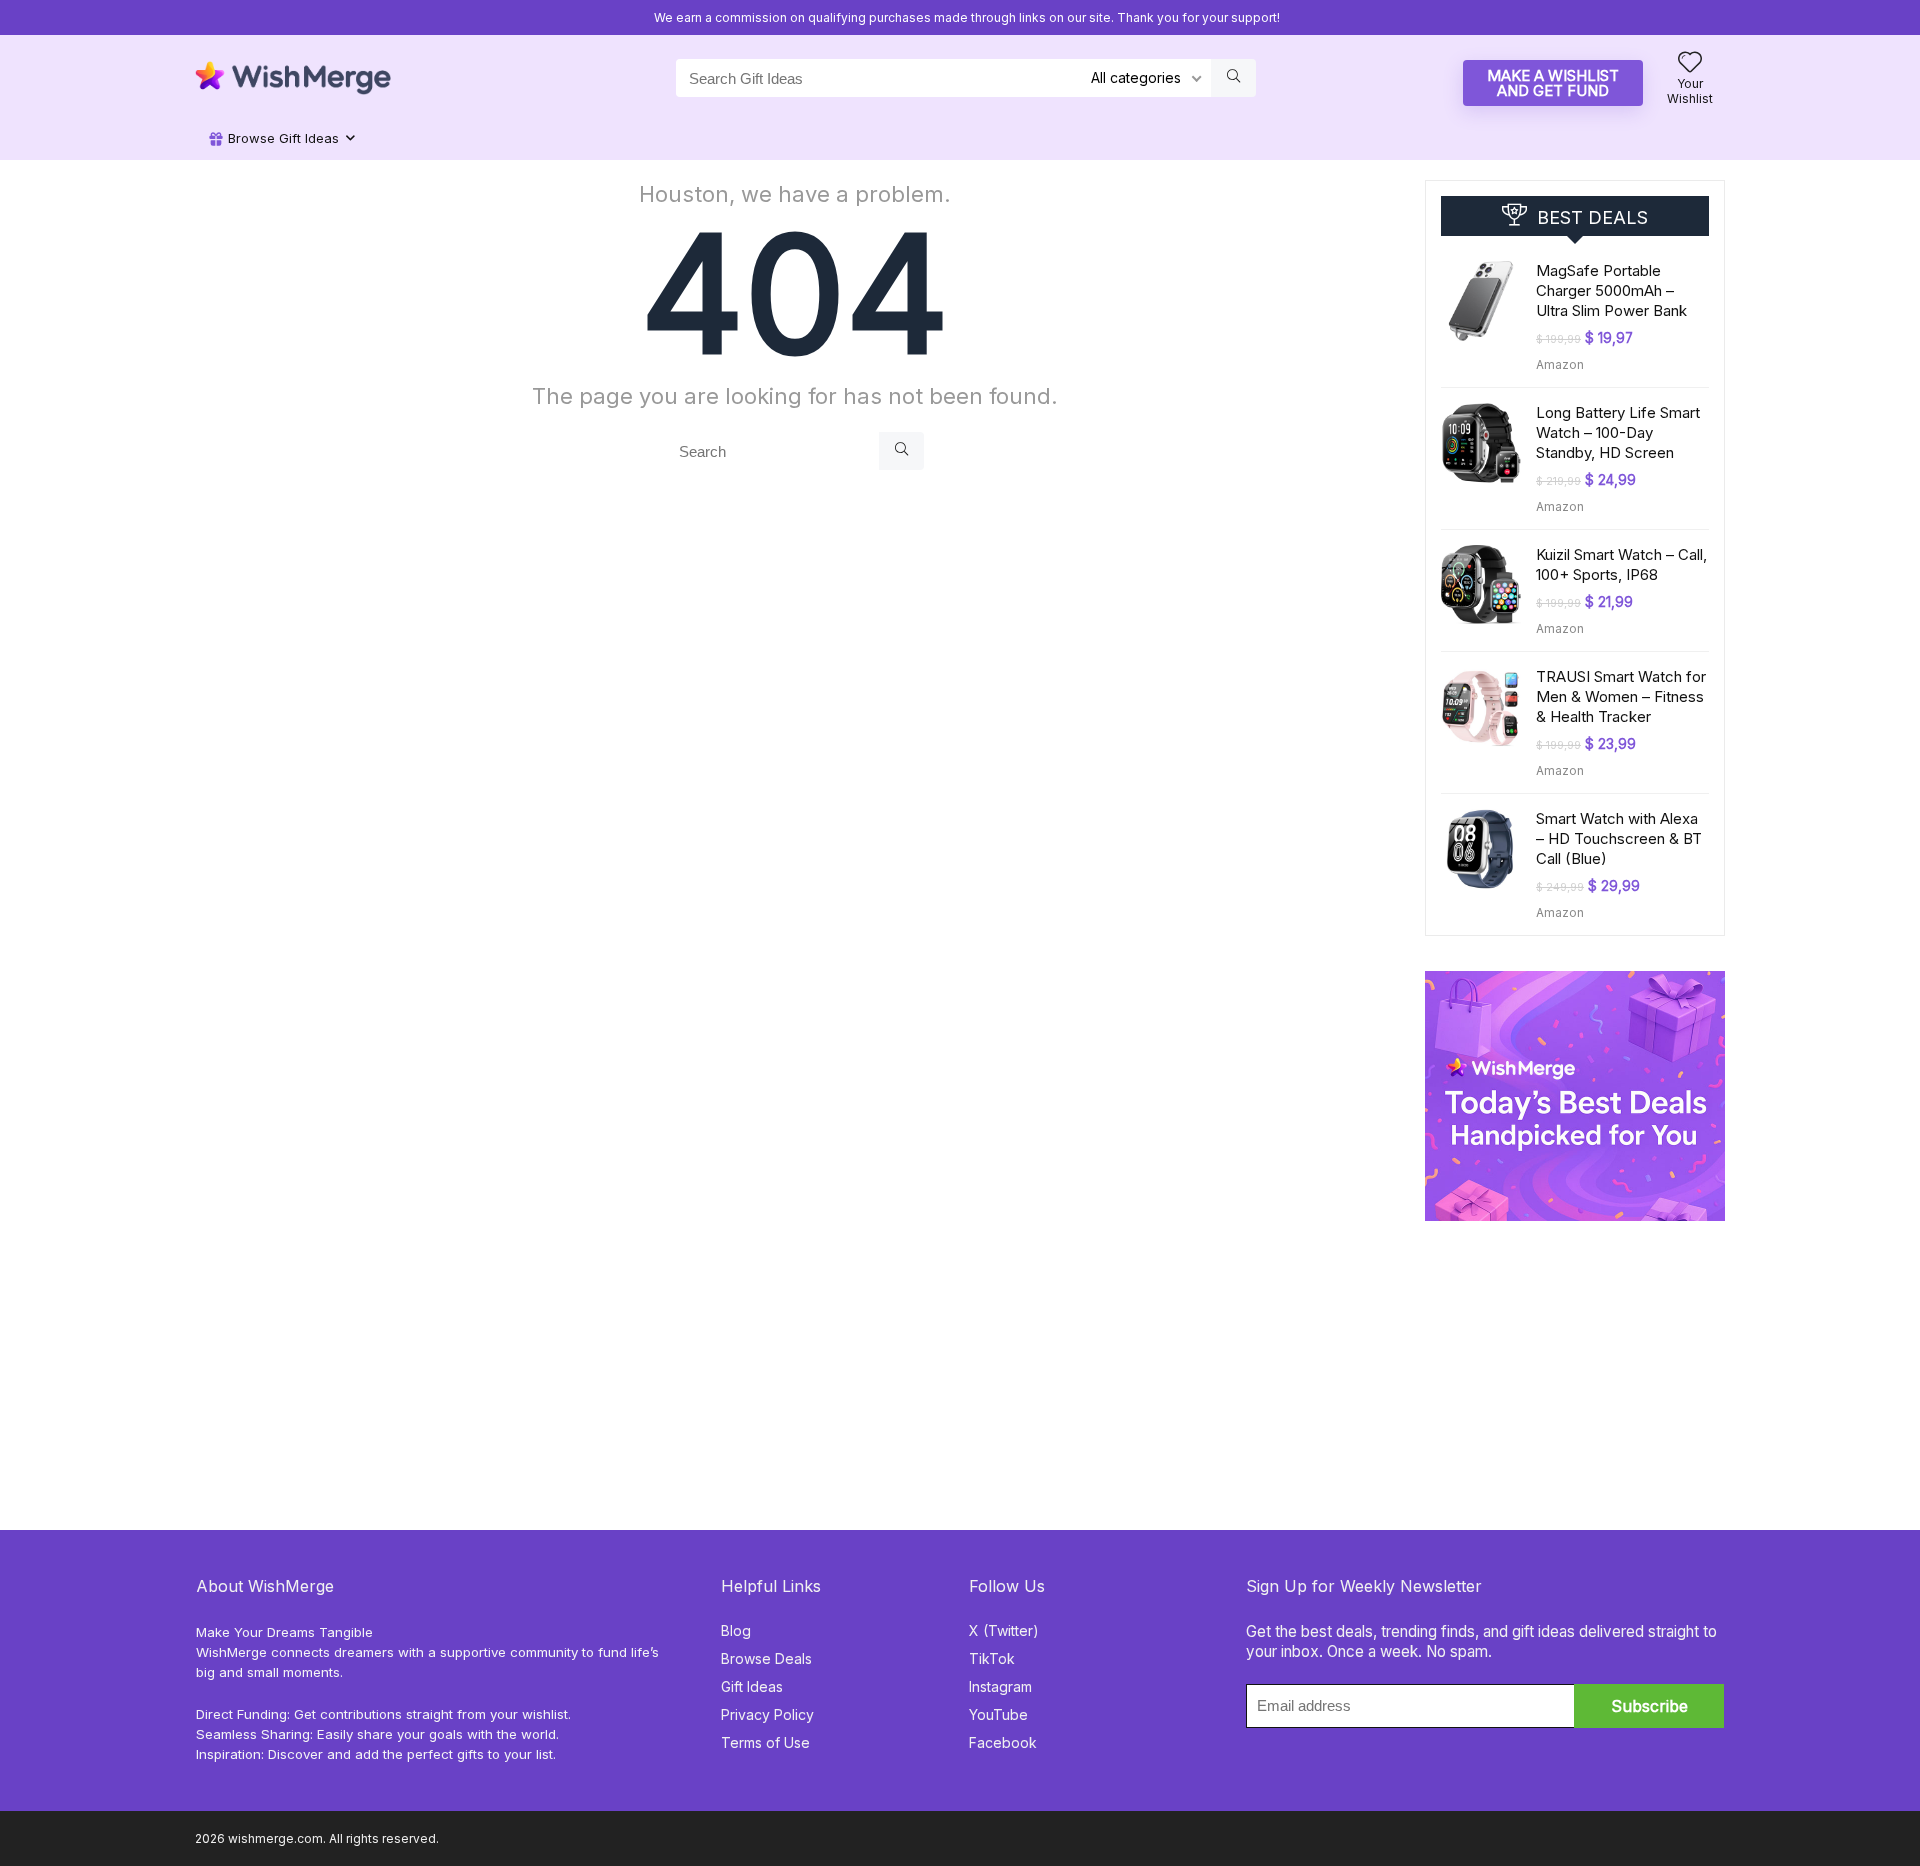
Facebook (1003, 1742)
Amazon (1560, 364)
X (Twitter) (1004, 1630)
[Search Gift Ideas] (1233, 78)
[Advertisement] (1575, 1346)
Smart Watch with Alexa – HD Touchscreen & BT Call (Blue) (1619, 838)
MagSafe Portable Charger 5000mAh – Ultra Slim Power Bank (1611, 290)
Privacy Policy (767, 1714)
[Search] (901, 451)
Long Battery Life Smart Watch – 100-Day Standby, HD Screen (1618, 432)
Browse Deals (766, 1658)
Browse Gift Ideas (281, 138)
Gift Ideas (752, 1686)
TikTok (992, 1658)
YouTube (998, 1714)
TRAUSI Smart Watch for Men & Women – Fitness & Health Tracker (1621, 696)
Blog (736, 1630)
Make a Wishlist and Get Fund (1553, 83)
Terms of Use (765, 1742)
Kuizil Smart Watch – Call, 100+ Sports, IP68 (1621, 564)
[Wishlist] (1690, 63)
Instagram (1000, 1686)
